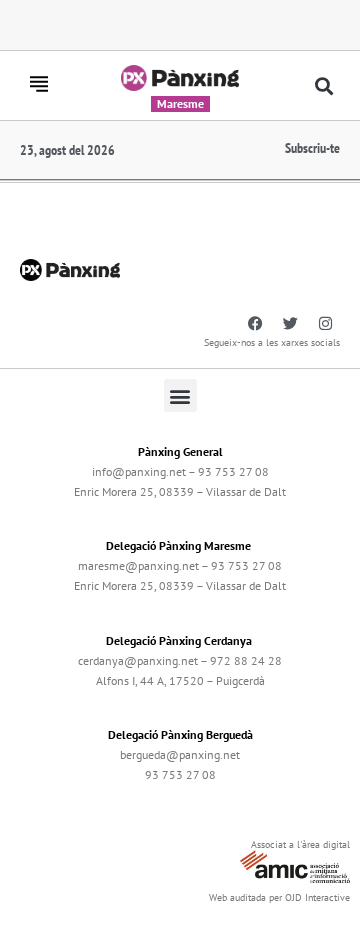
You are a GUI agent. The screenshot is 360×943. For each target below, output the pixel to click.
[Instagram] (325, 323)
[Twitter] (290, 323)
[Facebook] (255, 323)
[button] (324, 85)
